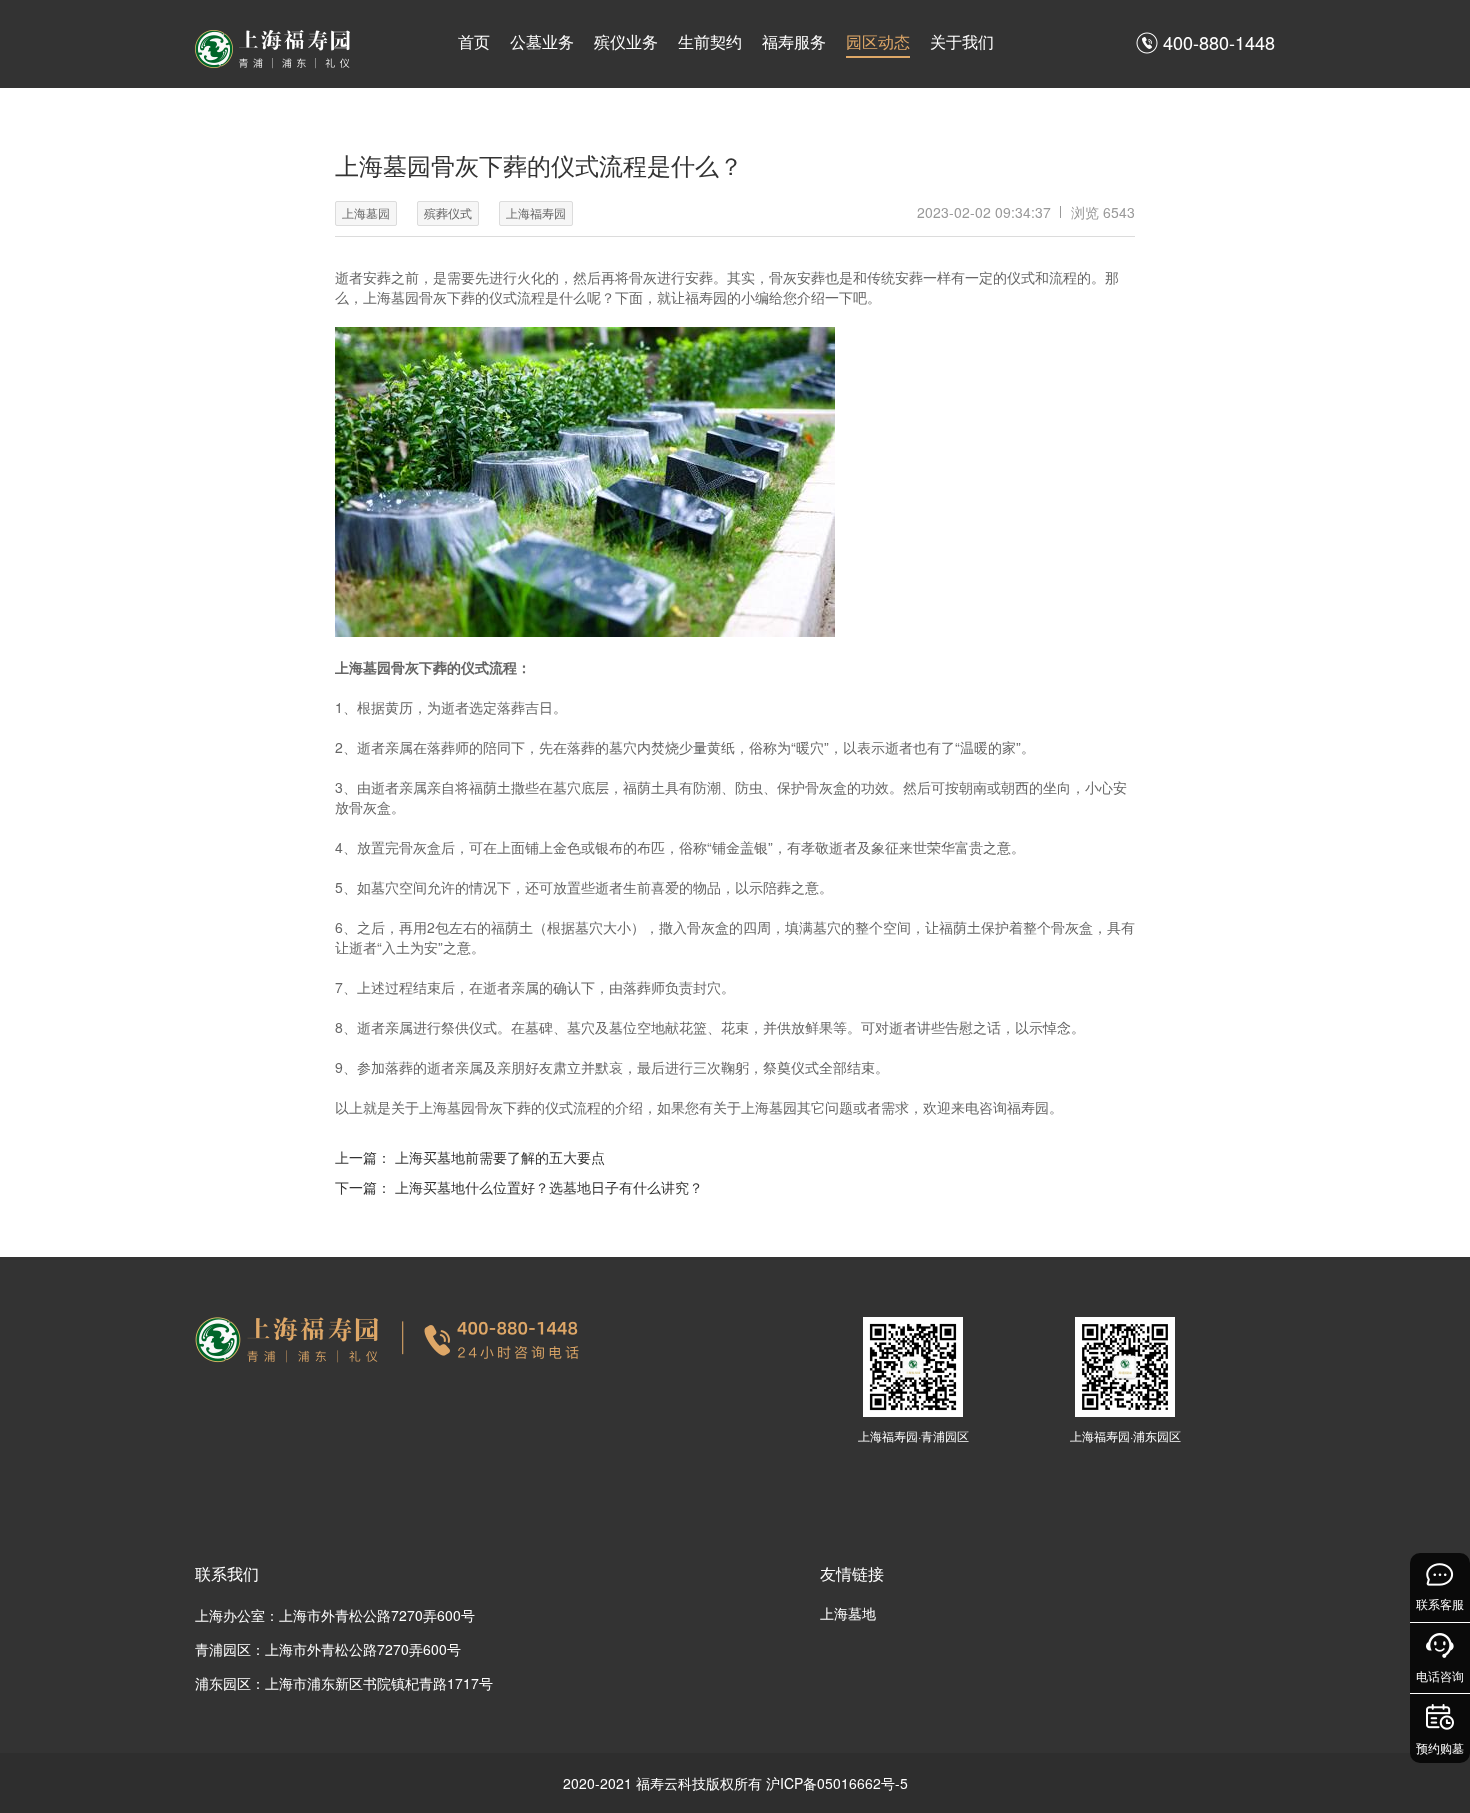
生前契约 (710, 41)
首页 (474, 41)
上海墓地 (848, 1613)
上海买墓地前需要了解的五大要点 (500, 1157)
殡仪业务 (626, 41)
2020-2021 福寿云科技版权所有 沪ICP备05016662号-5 (735, 1783)
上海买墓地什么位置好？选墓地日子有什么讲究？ (549, 1187)
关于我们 (962, 41)
